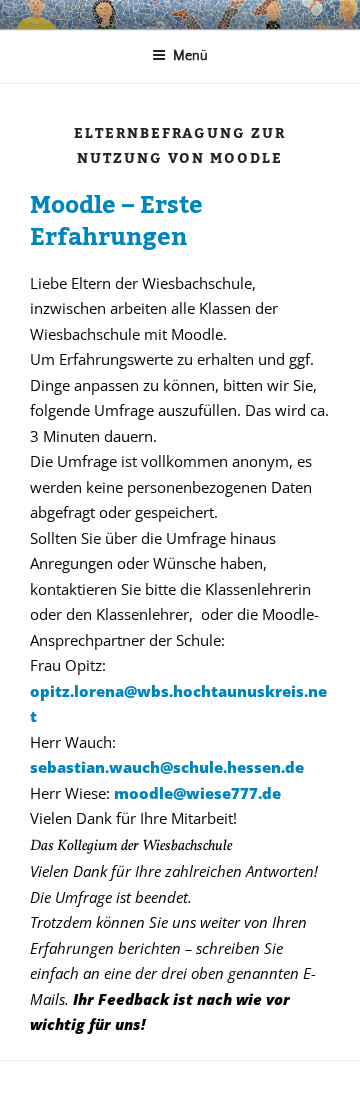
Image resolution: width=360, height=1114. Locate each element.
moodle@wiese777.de (197, 793)
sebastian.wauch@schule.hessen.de (167, 767)
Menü (190, 56)
